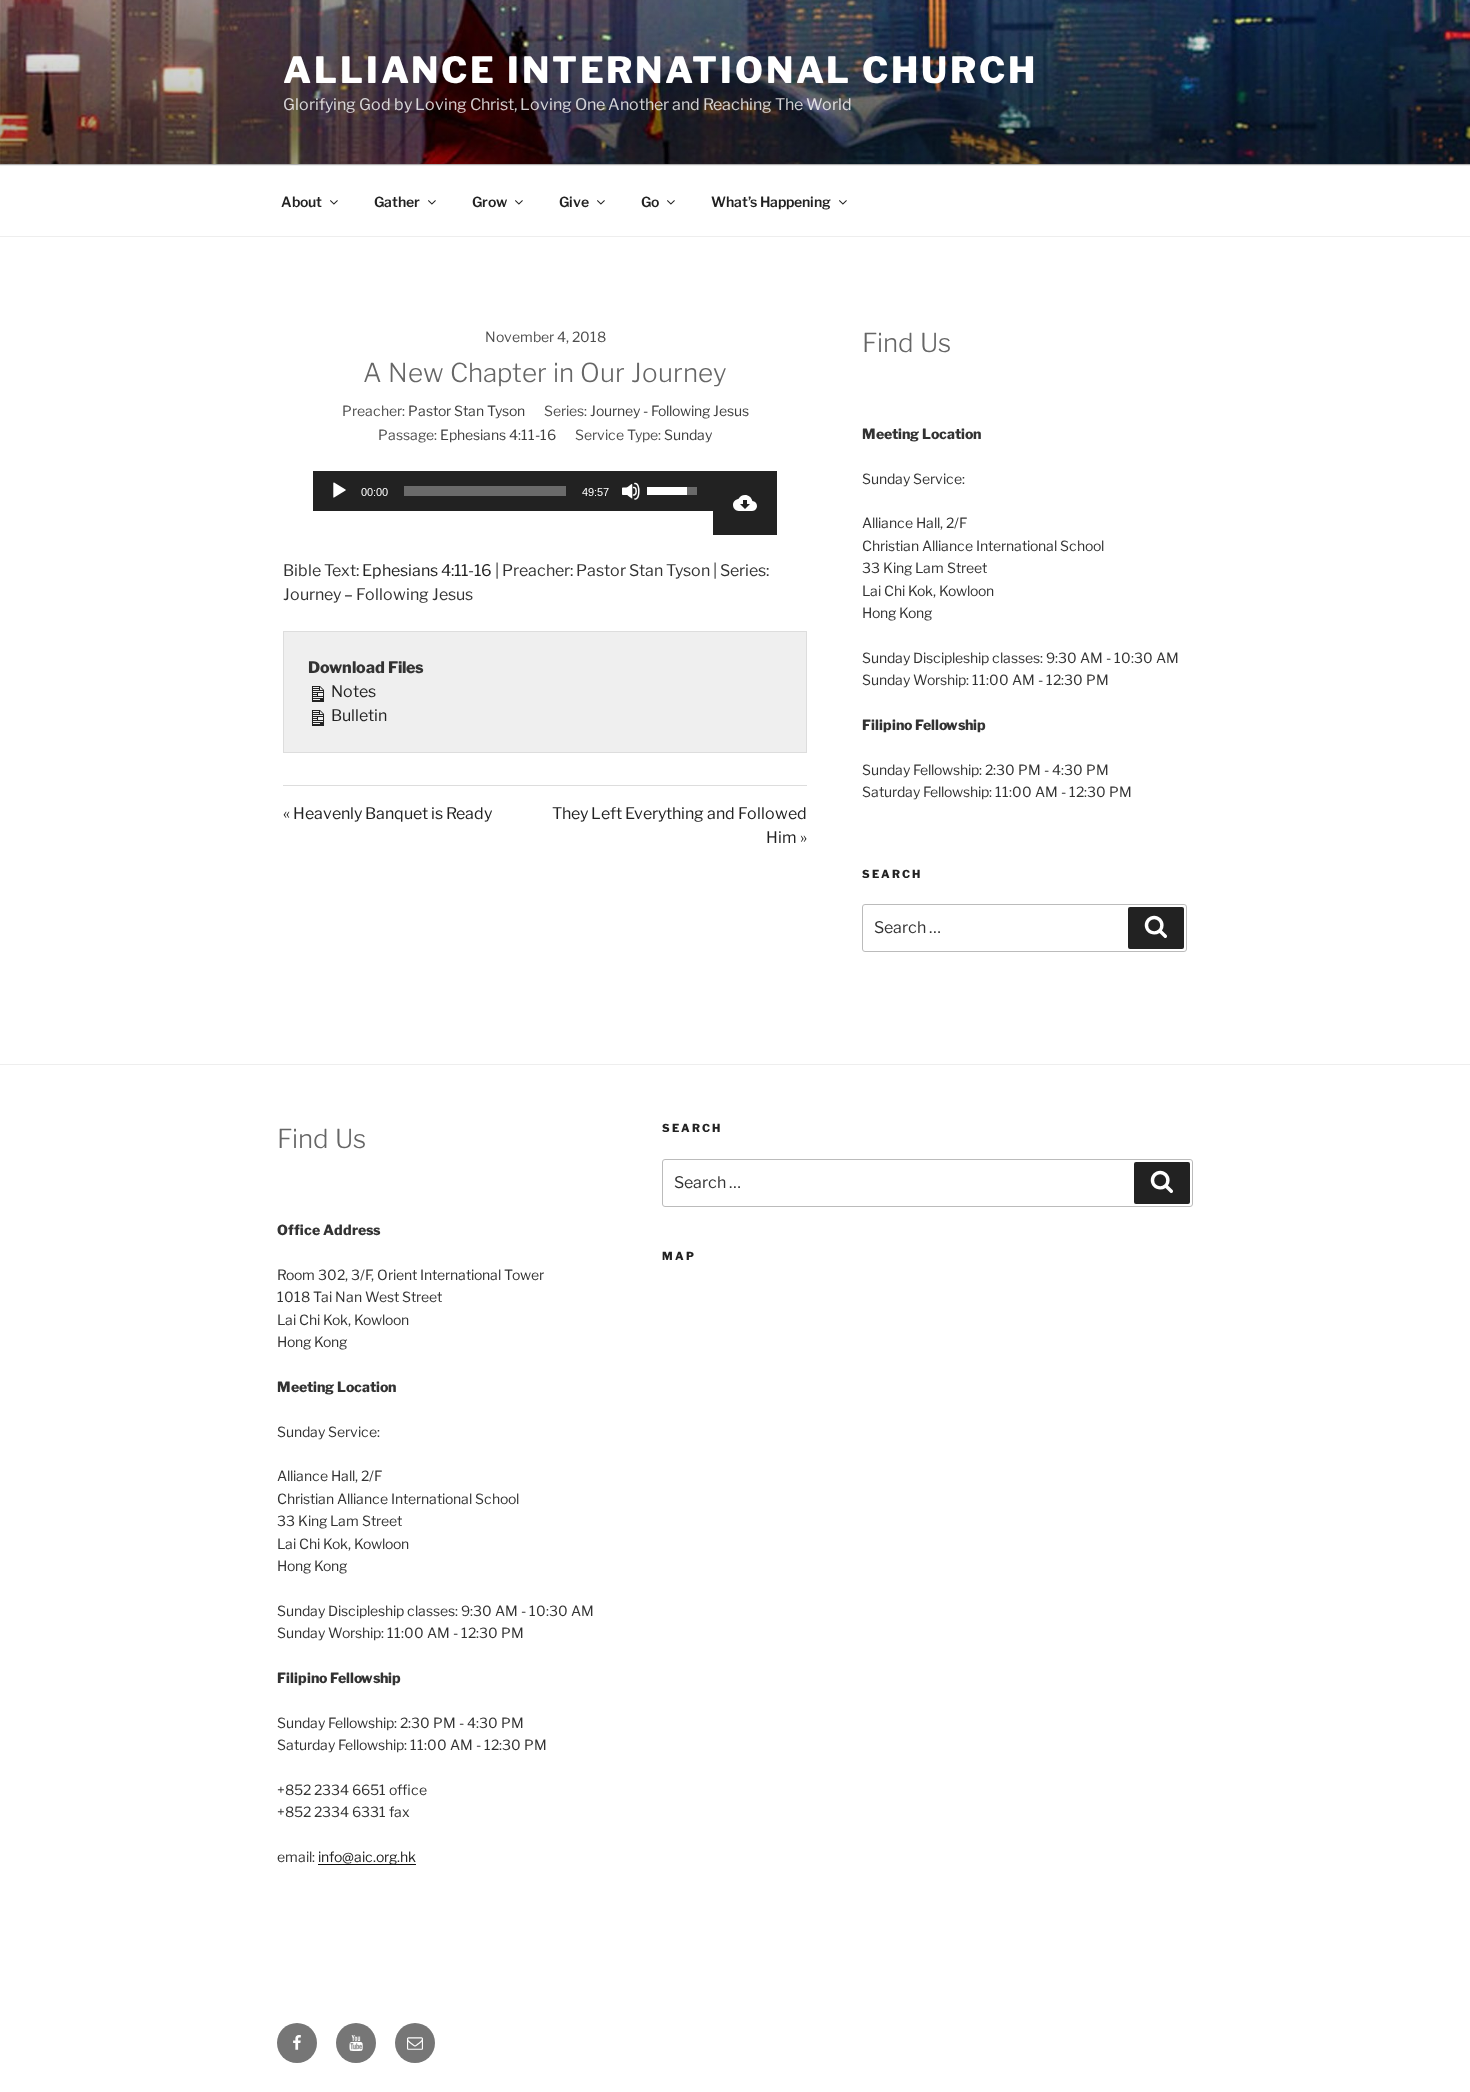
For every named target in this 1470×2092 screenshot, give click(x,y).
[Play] (339, 491)
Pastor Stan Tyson (466, 410)
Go (650, 201)
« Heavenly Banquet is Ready (387, 813)
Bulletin (357, 715)
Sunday (688, 434)
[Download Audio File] (745, 503)
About (301, 201)
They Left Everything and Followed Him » (679, 825)
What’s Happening (771, 201)
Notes (352, 691)
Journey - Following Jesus (669, 410)
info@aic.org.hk (367, 1856)
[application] (513, 491)
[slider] (485, 491)
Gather (397, 201)
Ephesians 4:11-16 (498, 434)
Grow (489, 201)
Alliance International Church (660, 70)
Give (574, 201)
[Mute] (631, 491)
